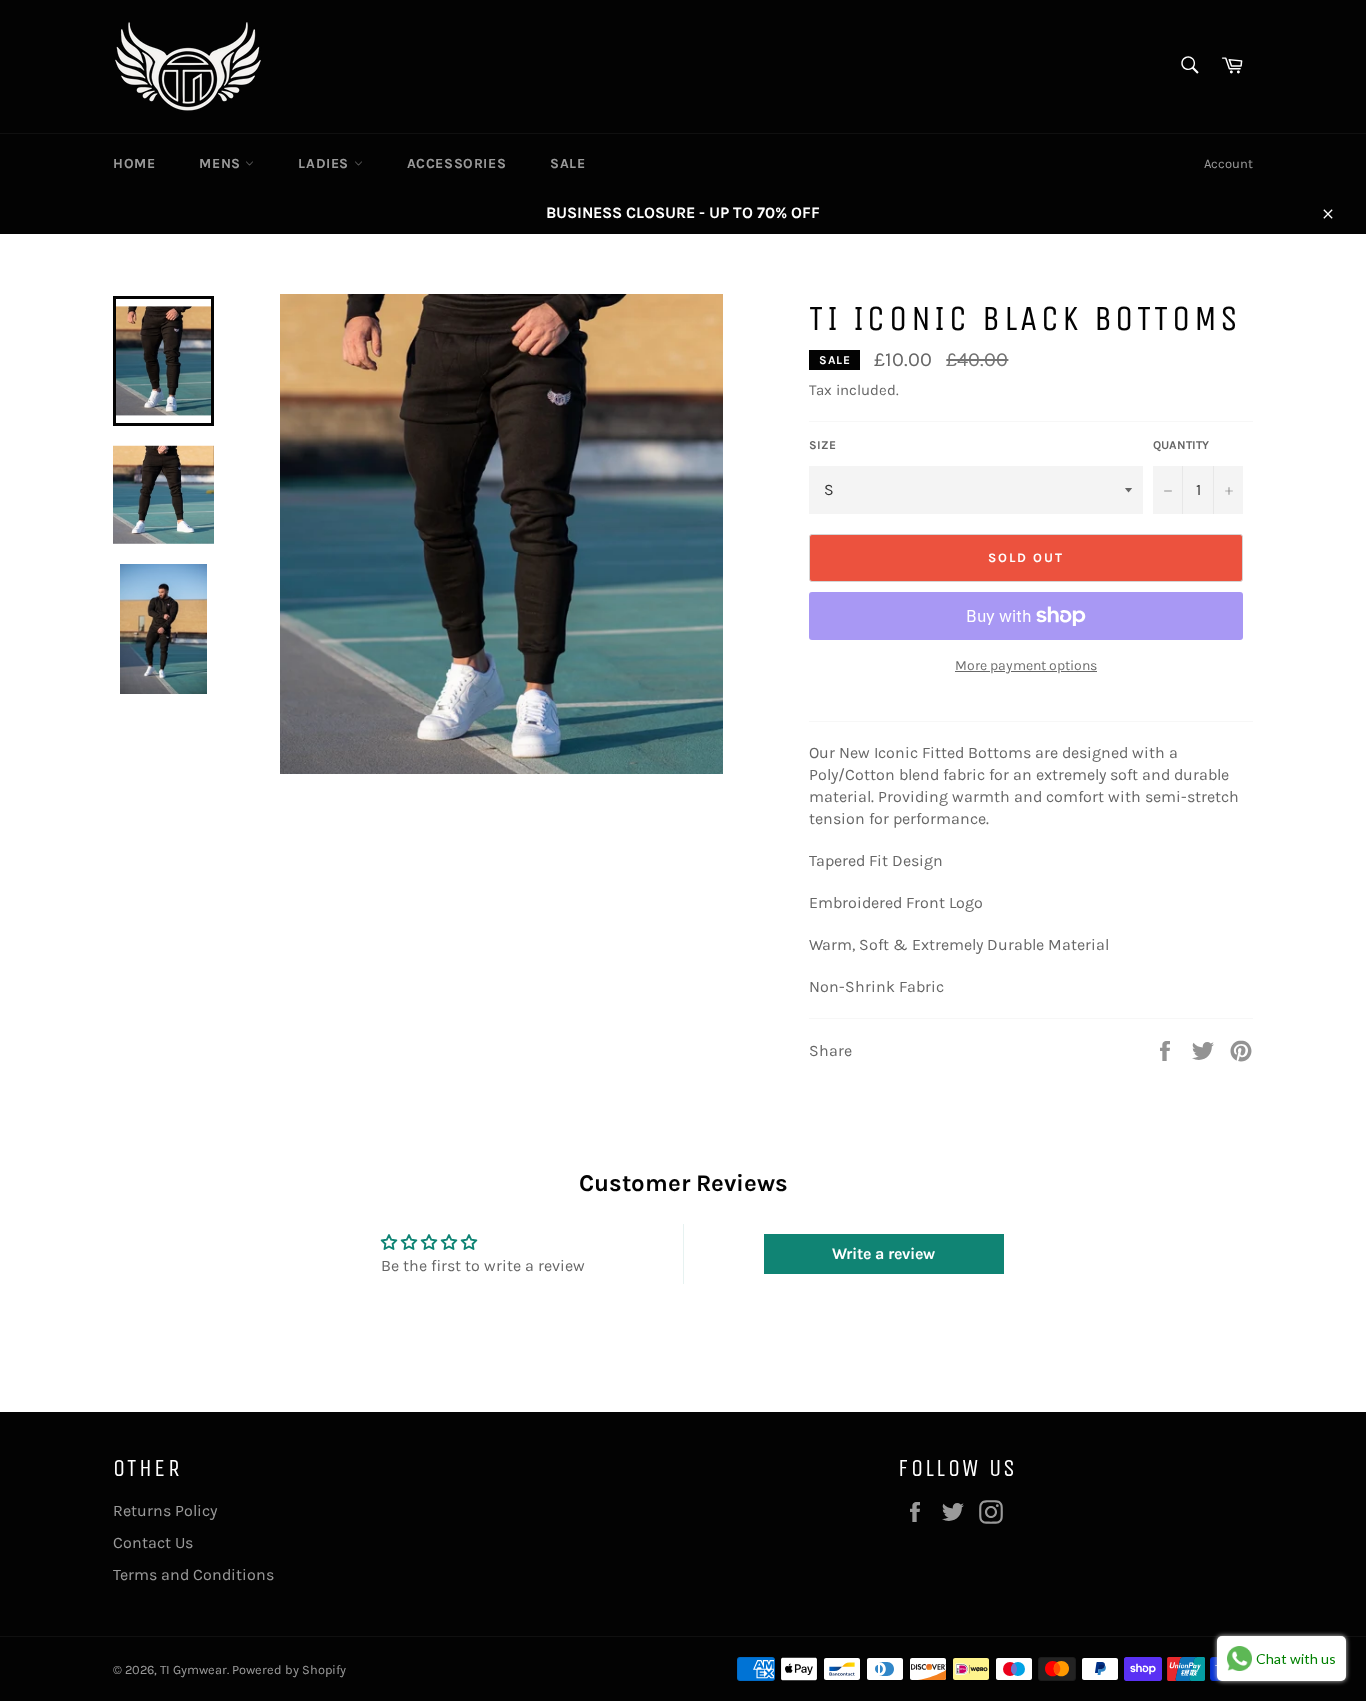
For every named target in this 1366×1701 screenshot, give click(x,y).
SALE (567, 163)
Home (134, 163)
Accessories (457, 163)
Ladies (325, 163)
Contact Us (153, 1542)
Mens (222, 163)
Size (822, 445)
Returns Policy (165, 1510)
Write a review (883, 1253)
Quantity (1181, 445)
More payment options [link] (1026, 665)
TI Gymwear (193, 1669)
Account (1228, 163)
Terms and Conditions (193, 1574)
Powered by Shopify (289, 1669)
